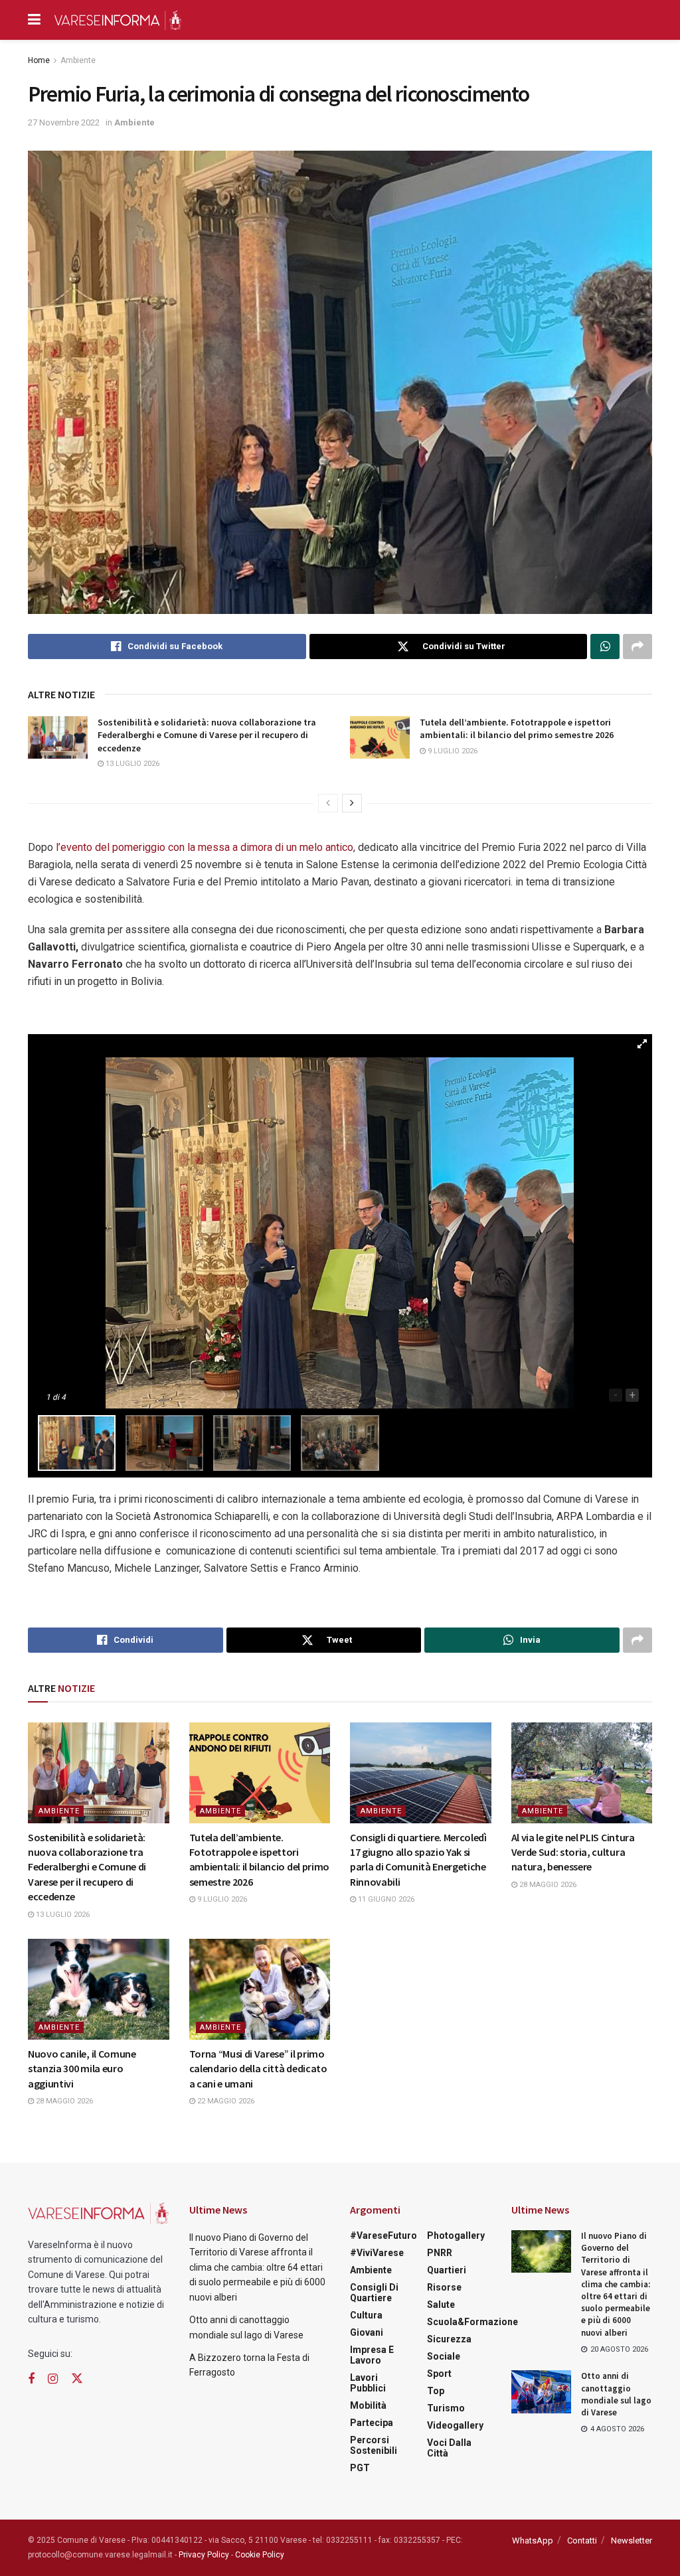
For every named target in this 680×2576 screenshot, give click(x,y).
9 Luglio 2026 (452, 751)
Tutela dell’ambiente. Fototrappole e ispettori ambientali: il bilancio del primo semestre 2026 (517, 729)
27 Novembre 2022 (64, 122)
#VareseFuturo (383, 2235)
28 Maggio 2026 (547, 1885)
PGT (360, 2468)
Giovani (367, 2332)
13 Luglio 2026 (131, 764)
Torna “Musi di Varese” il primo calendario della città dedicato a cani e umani (258, 2069)
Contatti (582, 2540)
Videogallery (455, 2425)
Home (39, 60)
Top (436, 2391)
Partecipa (372, 2423)
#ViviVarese (377, 2253)
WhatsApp (533, 2540)
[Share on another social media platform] (637, 646)
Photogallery (456, 2235)
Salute (441, 2305)
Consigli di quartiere (374, 2293)
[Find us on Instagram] (53, 2379)
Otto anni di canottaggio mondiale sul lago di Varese (616, 2394)
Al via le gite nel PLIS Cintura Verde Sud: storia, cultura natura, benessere (573, 1852)
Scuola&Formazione (472, 2322)
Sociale (444, 2356)
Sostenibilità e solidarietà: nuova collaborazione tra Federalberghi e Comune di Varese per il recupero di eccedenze (207, 735)
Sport (439, 2374)
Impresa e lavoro (372, 2355)
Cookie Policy (260, 2555)
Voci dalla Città (449, 2448)
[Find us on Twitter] (77, 2379)
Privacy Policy (204, 2555)
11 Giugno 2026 (385, 1899)
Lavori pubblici (368, 2383)
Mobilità (368, 2405)
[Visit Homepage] (118, 20)
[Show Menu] (34, 20)
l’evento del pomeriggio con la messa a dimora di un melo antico (205, 847)
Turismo (446, 2408)
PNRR (440, 2253)
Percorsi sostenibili (374, 2445)
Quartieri (447, 2270)
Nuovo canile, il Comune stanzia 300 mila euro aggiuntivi (82, 2069)
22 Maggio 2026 (225, 2101)
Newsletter (632, 2540)
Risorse (444, 2287)
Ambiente (78, 60)
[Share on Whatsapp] (605, 646)
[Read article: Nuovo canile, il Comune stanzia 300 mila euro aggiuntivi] (99, 1989)
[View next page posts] (352, 803)
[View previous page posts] (328, 803)
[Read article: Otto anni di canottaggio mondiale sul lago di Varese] (541, 2391)
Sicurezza (449, 2339)
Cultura (366, 2315)
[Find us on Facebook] (31, 2379)
